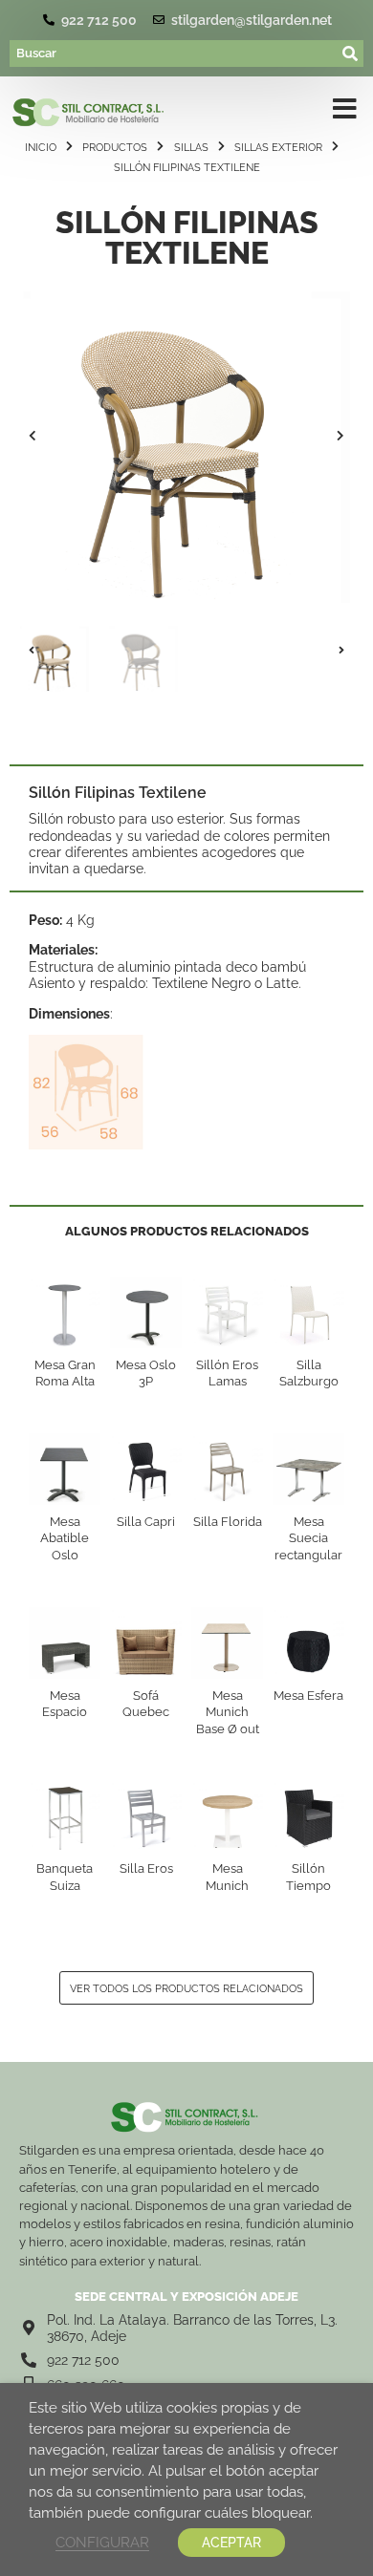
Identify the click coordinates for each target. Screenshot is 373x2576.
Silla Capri (146, 1522)
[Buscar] (174, 54)
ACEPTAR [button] (231, 2543)
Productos (115, 147)
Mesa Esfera (308, 1696)
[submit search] (351, 54)
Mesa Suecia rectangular (308, 1538)
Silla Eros (146, 1868)
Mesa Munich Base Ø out (228, 1712)
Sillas (191, 147)
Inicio (41, 147)
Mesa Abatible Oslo (65, 1538)
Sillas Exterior (278, 147)
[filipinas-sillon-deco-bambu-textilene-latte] (186, 436)
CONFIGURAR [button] (102, 2542)
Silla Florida (228, 1522)
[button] (33, 436)
